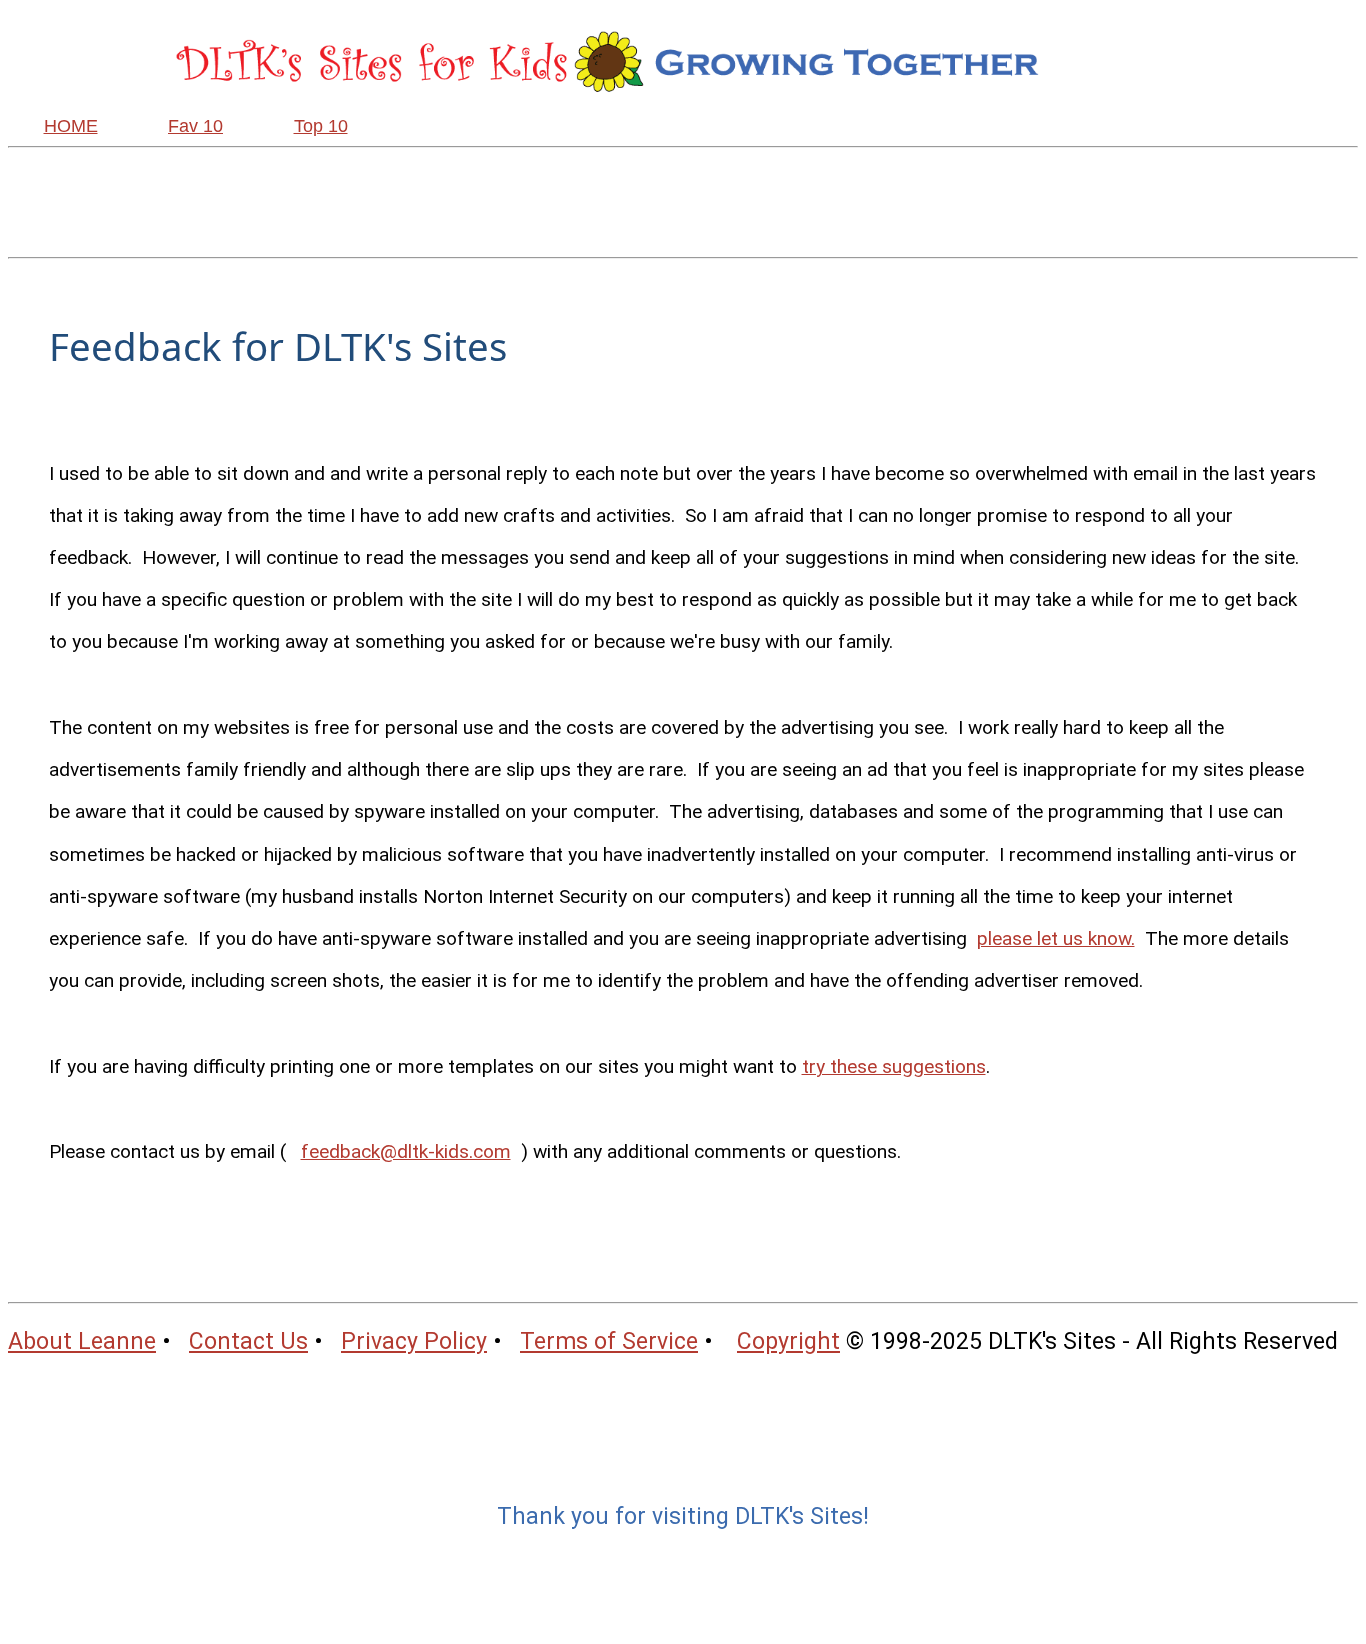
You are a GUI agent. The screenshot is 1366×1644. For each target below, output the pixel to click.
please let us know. (1056, 938)
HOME (71, 126)
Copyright (788, 1341)
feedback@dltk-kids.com (406, 1151)
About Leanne (82, 1341)
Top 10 (321, 126)
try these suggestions (894, 1066)
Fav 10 (195, 126)
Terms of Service (609, 1341)
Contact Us (248, 1341)
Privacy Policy (414, 1341)
